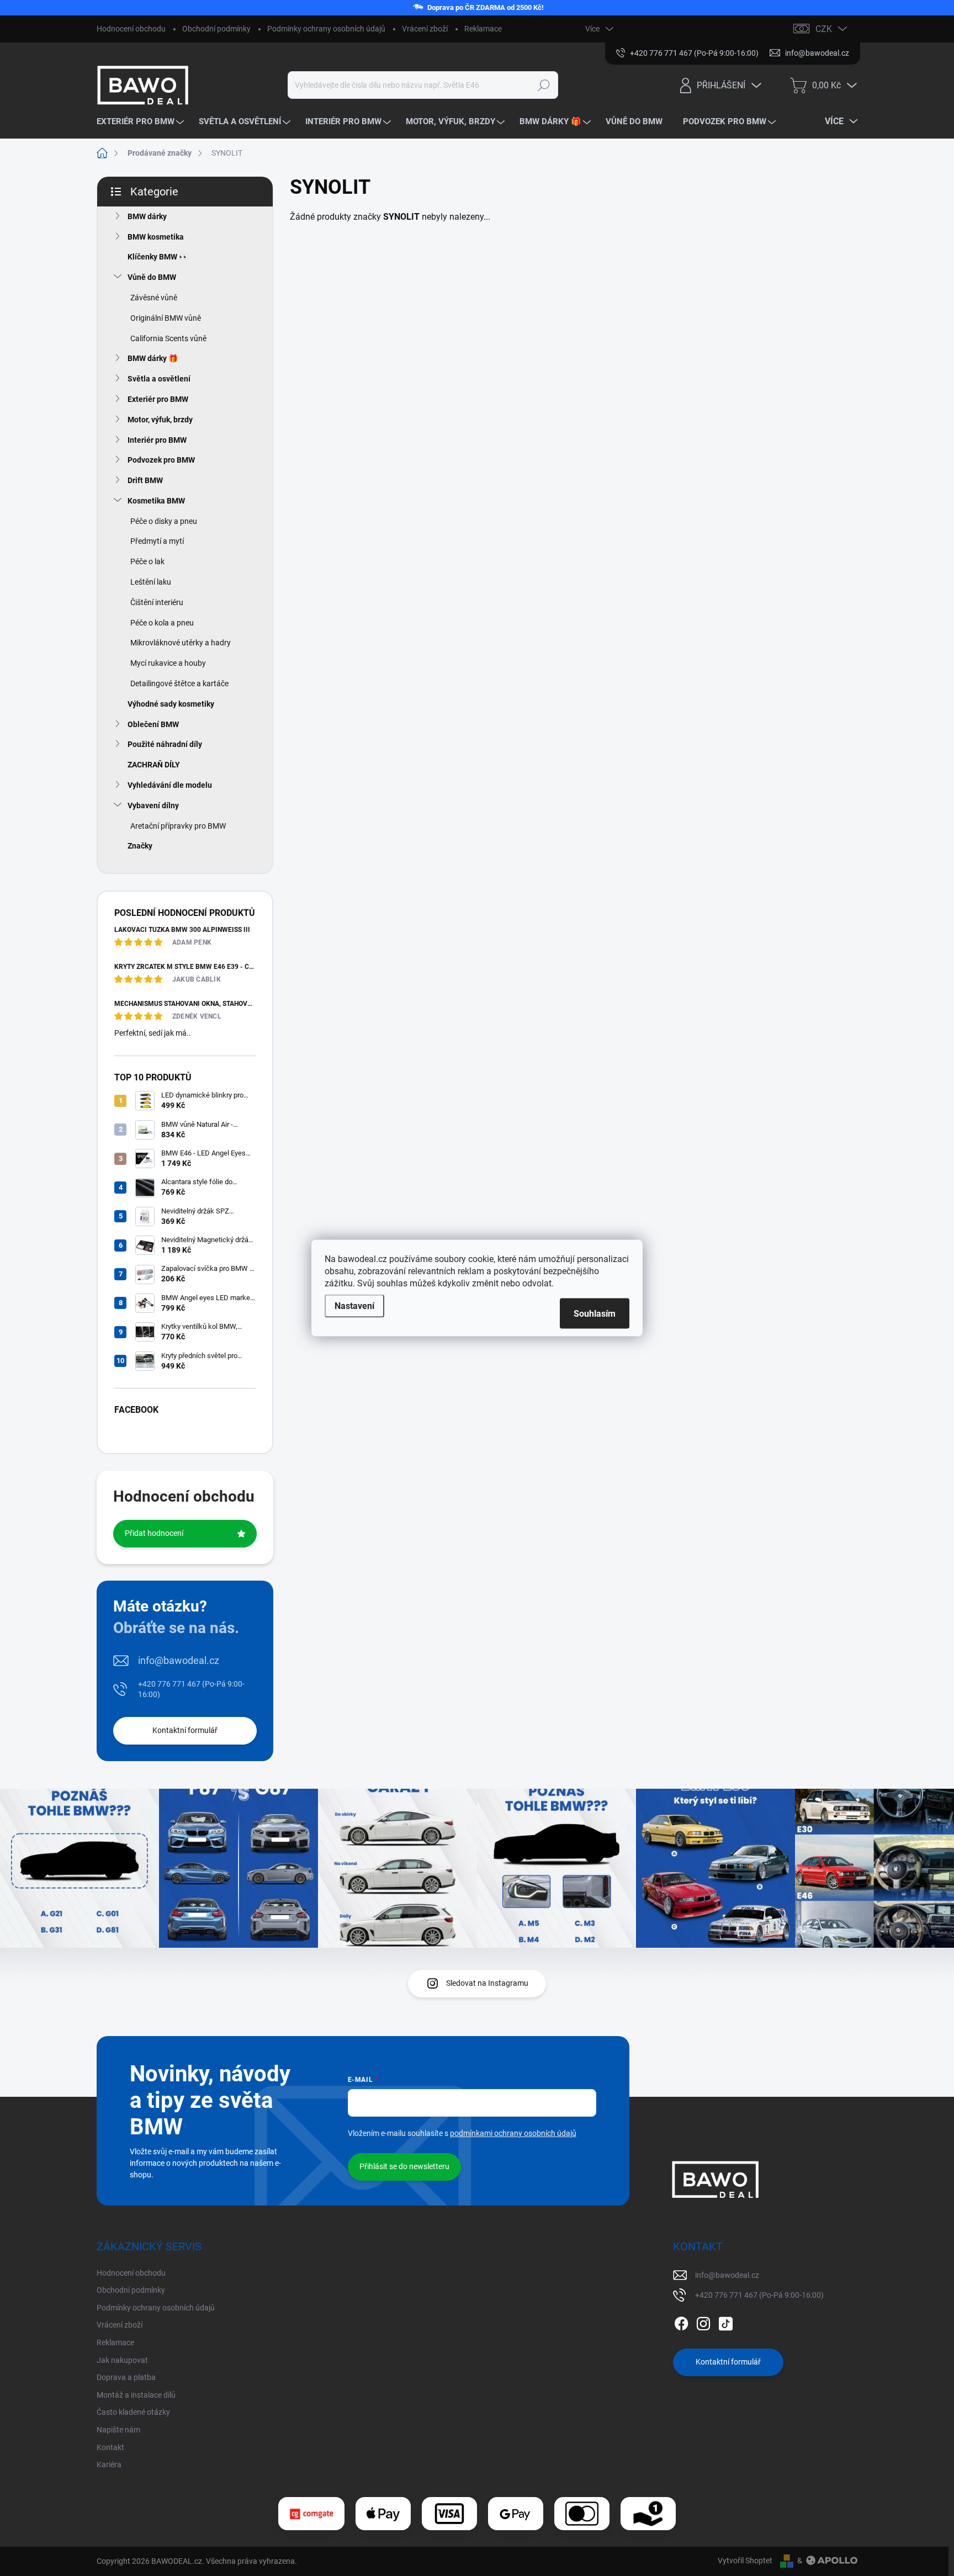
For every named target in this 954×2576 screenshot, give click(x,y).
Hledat (544, 85)
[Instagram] (703, 2321)
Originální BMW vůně (166, 318)
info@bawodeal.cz (179, 1660)
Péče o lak (147, 561)
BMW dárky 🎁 (153, 358)
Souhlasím (595, 1314)
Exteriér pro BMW (158, 399)
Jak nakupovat (122, 2360)
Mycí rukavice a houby (168, 663)
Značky (140, 846)
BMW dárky (147, 216)
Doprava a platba (126, 2377)
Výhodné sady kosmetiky (171, 704)
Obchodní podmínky (216, 29)
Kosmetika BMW (156, 501)
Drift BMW (145, 480)
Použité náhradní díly (165, 744)
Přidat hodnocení (154, 1533)
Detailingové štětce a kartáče (179, 683)
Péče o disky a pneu (164, 521)
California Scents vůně (168, 338)
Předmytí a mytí (157, 541)
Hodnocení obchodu (131, 29)
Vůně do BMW (152, 277)
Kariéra (109, 2464)
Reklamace (483, 29)
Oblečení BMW (153, 724)
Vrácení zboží (425, 29)
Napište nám (118, 2430)
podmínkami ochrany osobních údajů (513, 2133)
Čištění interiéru (157, 602)
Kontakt (110, 2447)
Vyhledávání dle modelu (170, 785)
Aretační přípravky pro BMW (178, 826)
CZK (824, 29)
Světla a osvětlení (159, 379)
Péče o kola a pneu (162, 623)
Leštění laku (151, 582)
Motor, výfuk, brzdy (160, 420)
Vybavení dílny (153, 805)
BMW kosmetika (156, 237)
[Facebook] (681, 2321)
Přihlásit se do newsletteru (404, 2166)
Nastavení (354, 1306)
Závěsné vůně (154, 298)
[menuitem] (142, 122)
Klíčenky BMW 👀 (158, 257)
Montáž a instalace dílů (136, 2395)
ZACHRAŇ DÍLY (154, 765)
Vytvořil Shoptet (745, 2561)
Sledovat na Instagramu (487, 1983)
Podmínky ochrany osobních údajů (326, 29)
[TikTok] (725, 2321)
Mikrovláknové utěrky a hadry (181, 643)
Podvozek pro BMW (161, 460)
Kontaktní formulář (185, 1730)
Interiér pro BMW (157, 440)
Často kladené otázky (133, 2412)
